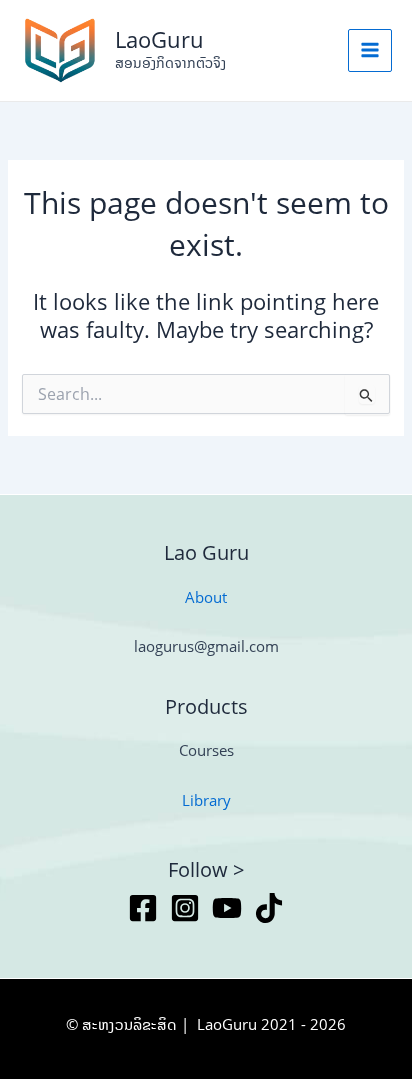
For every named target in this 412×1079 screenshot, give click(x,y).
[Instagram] (185, 908)
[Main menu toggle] (370, 51)
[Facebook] (143, 908)
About (206, 597)
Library (206, 800)
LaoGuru (159, 39)
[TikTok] (269, 908)
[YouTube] (227, 908)
